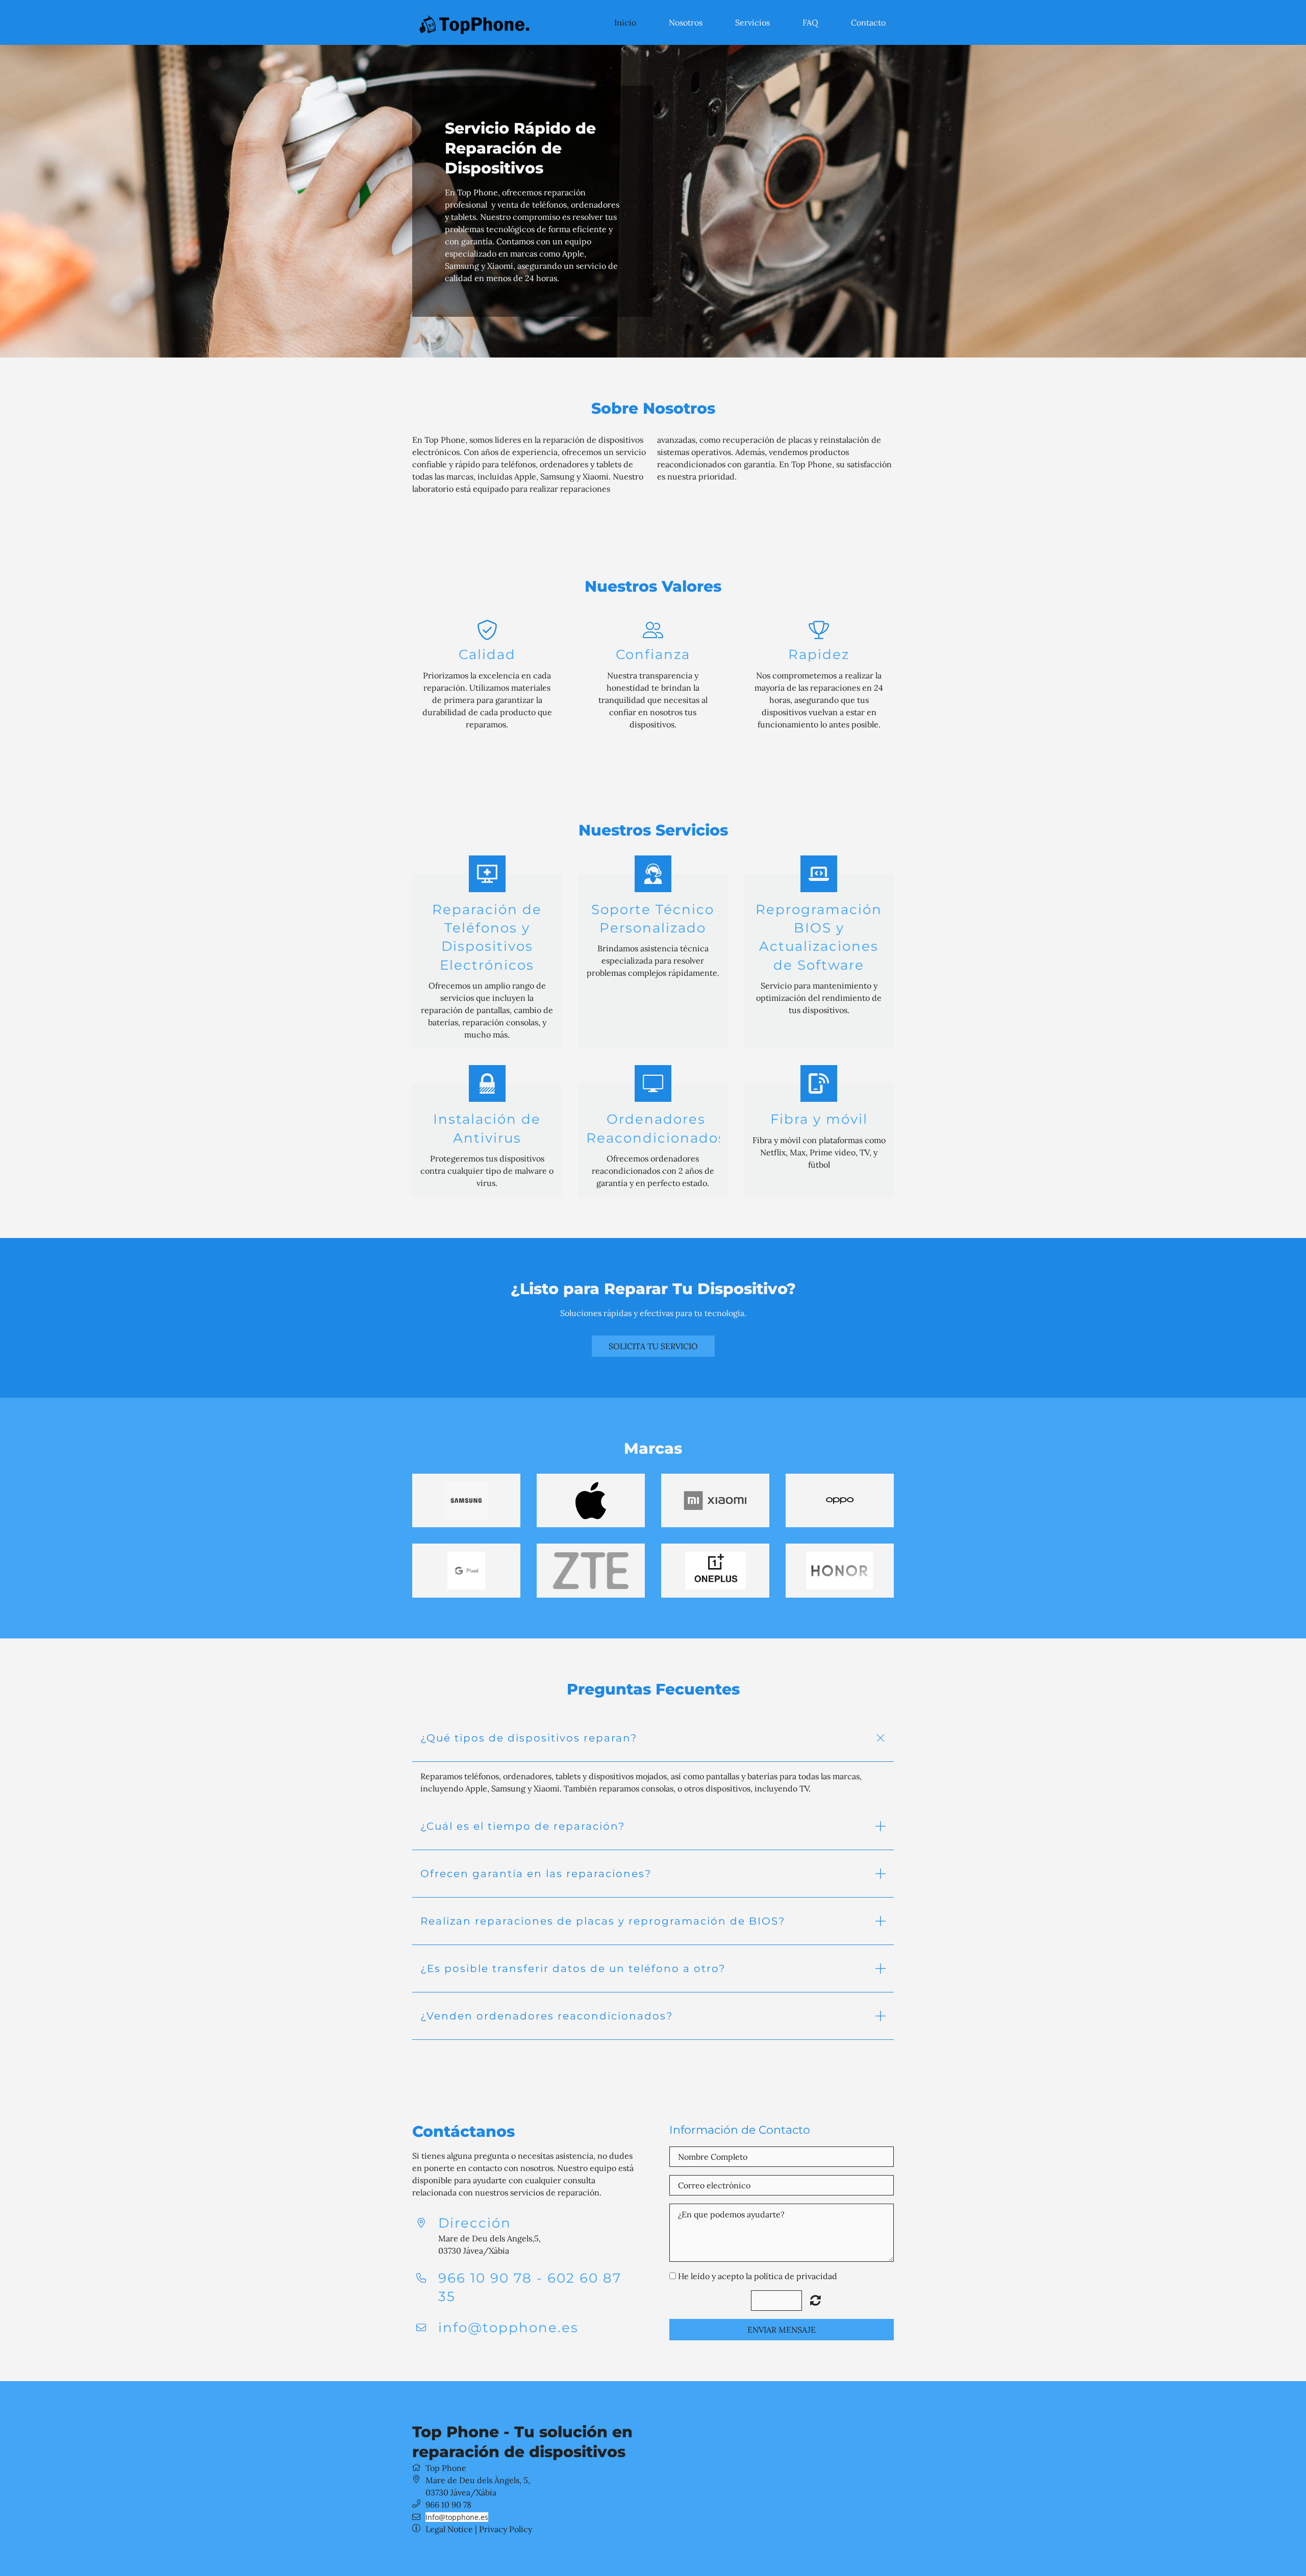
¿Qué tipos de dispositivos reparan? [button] (529, 1738)
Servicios (752, 22)
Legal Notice (449, 2529)
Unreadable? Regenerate (815, 2300)
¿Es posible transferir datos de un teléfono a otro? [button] (573, 1968)
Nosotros (686, 22)
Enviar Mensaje (782, 2330)
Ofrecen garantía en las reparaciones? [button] (536, 1874)
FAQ (810, 22)
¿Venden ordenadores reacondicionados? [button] (547, 2016)
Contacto (868, 22)
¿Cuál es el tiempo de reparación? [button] (523, 1826)
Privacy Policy (506, 2529)
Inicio (625, 22)
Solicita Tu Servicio (653, 1346)
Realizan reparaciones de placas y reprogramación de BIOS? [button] (603, 1921)
